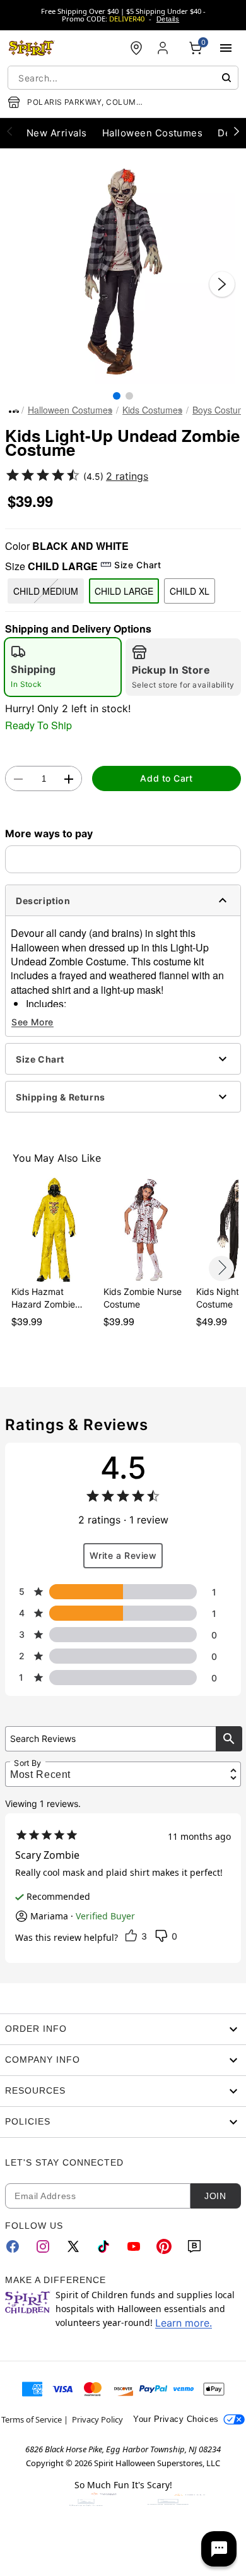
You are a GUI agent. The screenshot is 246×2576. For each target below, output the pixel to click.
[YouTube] (134, 2246)
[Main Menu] (226, 48)
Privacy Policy (97, 2419)
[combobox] (123, 78)
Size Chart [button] (138, 565)
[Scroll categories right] (237, 131)
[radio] (63, 667)
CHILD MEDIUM (46, 591)
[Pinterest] (164, 2246)
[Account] (164, 48)
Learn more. (184, 2323)
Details (168, 19)
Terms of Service (32, 2419)
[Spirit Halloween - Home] (32, 48)
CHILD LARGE (124, 591)
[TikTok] (103, 2246)
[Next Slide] (222, 284)
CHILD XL (190, 591)
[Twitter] (73, 2246)
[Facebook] (13, 2246)
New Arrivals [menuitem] (57, 133)
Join (215, 2196)
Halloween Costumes (70, 410)
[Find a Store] (136, 48)
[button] (123, 271)
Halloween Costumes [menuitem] (153, 133)
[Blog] (194, 2246)
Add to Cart (166, 778)
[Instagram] (43, 2246)
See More (32, 1022)
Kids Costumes (152, 410)
